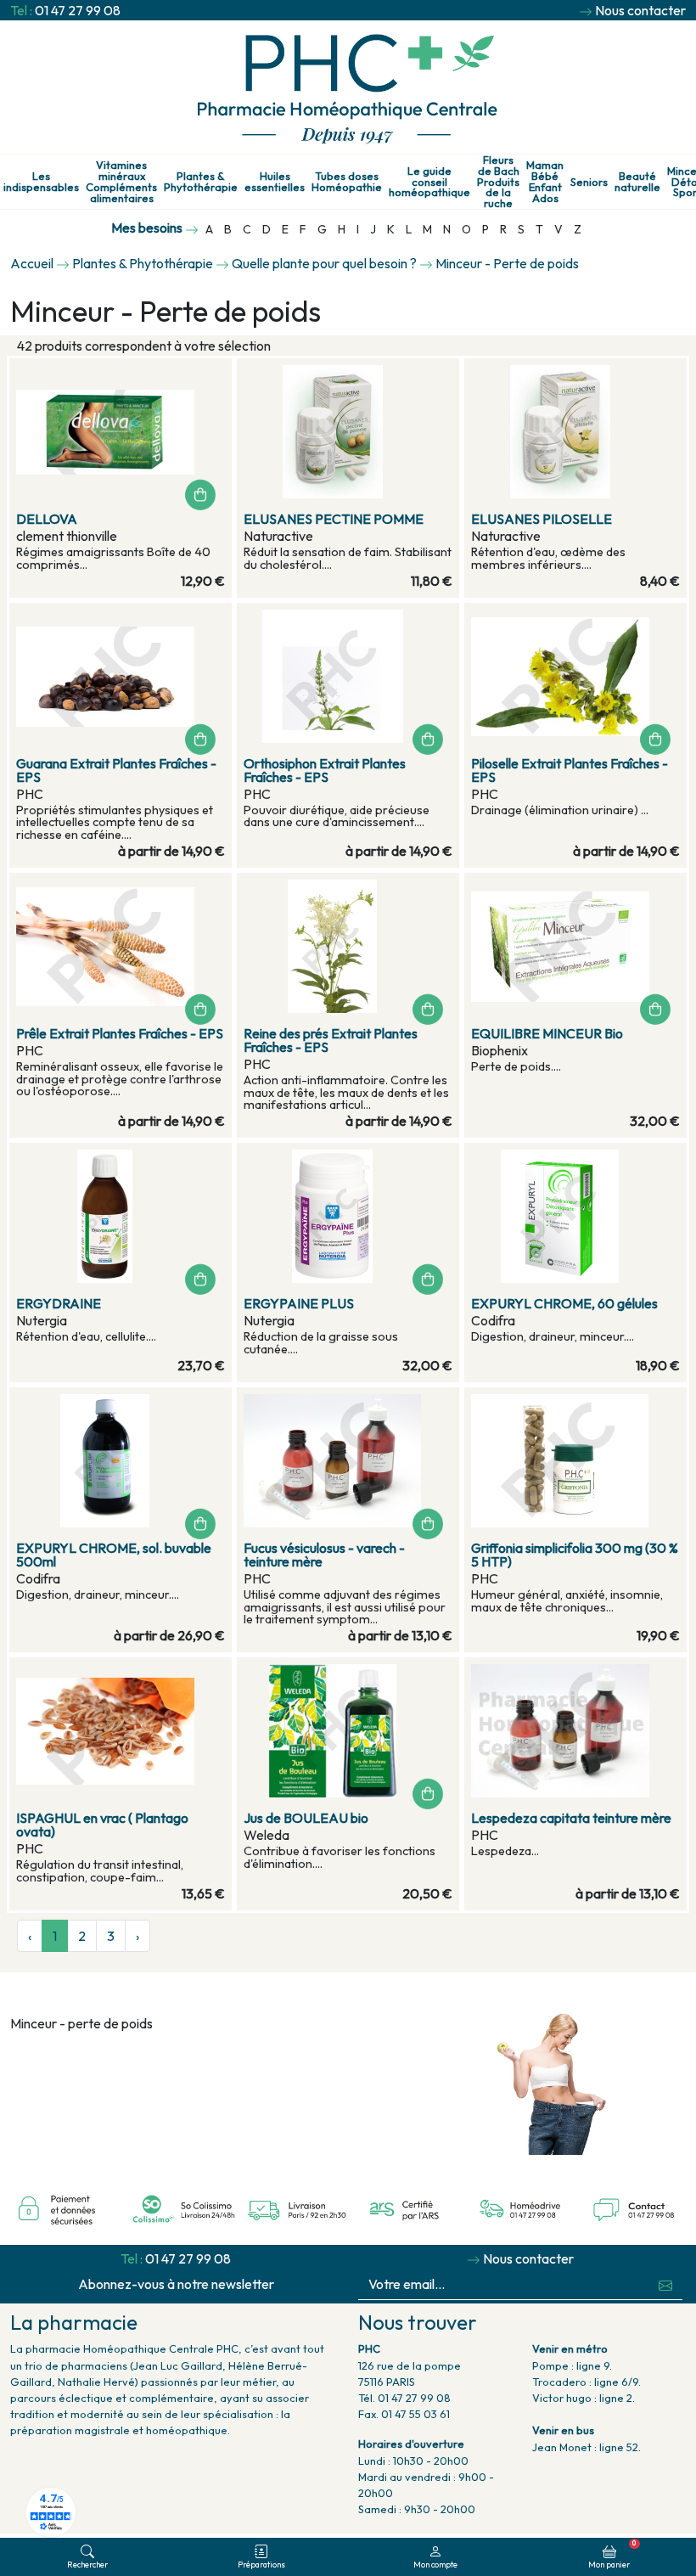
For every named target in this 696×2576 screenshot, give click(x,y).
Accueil (32, 263)
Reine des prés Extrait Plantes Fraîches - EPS (331, 1040)
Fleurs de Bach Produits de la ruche (498, 182)
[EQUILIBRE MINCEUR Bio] (575, 946)
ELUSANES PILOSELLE (542, 519)
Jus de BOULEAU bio (306, 1818)
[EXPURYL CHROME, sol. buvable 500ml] (121, 1461)
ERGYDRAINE (59, 1303)
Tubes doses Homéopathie (347, 182)
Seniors (589, 182)
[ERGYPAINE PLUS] (348, 1216)
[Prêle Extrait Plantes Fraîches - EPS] (121, 946)
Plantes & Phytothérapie (201, 182)
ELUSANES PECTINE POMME (334, 519)
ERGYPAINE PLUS (299, 1303)
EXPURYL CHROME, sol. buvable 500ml (114, 1555)
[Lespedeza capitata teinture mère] (575, 1731)
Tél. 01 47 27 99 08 (404, 2398)
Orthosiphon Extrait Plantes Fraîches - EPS (325, 770)
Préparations (261, 2564)
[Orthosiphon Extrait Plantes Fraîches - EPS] (348, 676)
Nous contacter (640, 10)
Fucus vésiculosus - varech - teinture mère (324, 1555)
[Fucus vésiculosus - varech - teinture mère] (348, 1461)
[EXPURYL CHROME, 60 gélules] (575, 1216)
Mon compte (435, 2564)
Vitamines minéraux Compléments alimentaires (121, 181)
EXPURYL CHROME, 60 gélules (564, 1303)
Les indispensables (41, 182)
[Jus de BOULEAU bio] (348, 1731)
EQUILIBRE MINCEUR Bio (547, 1033)
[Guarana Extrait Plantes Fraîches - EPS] (121, 676)
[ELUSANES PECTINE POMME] (348, 432)
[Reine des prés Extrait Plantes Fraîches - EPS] (348, 946)
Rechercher (87, 2564)
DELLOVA (47, 519)
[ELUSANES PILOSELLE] (575, 432)
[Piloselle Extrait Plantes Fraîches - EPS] (575, 676)
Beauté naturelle (637, 182)
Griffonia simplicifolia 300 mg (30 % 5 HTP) (575, 1555)
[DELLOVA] (121, 432)
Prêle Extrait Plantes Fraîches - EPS (120, 1033)
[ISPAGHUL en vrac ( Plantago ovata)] (121, 1731)
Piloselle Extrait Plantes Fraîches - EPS (570, 770)
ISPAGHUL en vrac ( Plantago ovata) (102, 1825)
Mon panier (612, 2554)
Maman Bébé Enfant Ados (545, 181)
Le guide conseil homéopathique (429, 182)
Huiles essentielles (275, 182)
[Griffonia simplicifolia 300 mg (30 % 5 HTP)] (575, 1461)
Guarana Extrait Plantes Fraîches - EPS (116, 770)
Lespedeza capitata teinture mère (571, 1818)
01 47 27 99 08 (78, 10)
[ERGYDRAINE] (121, 1216)
